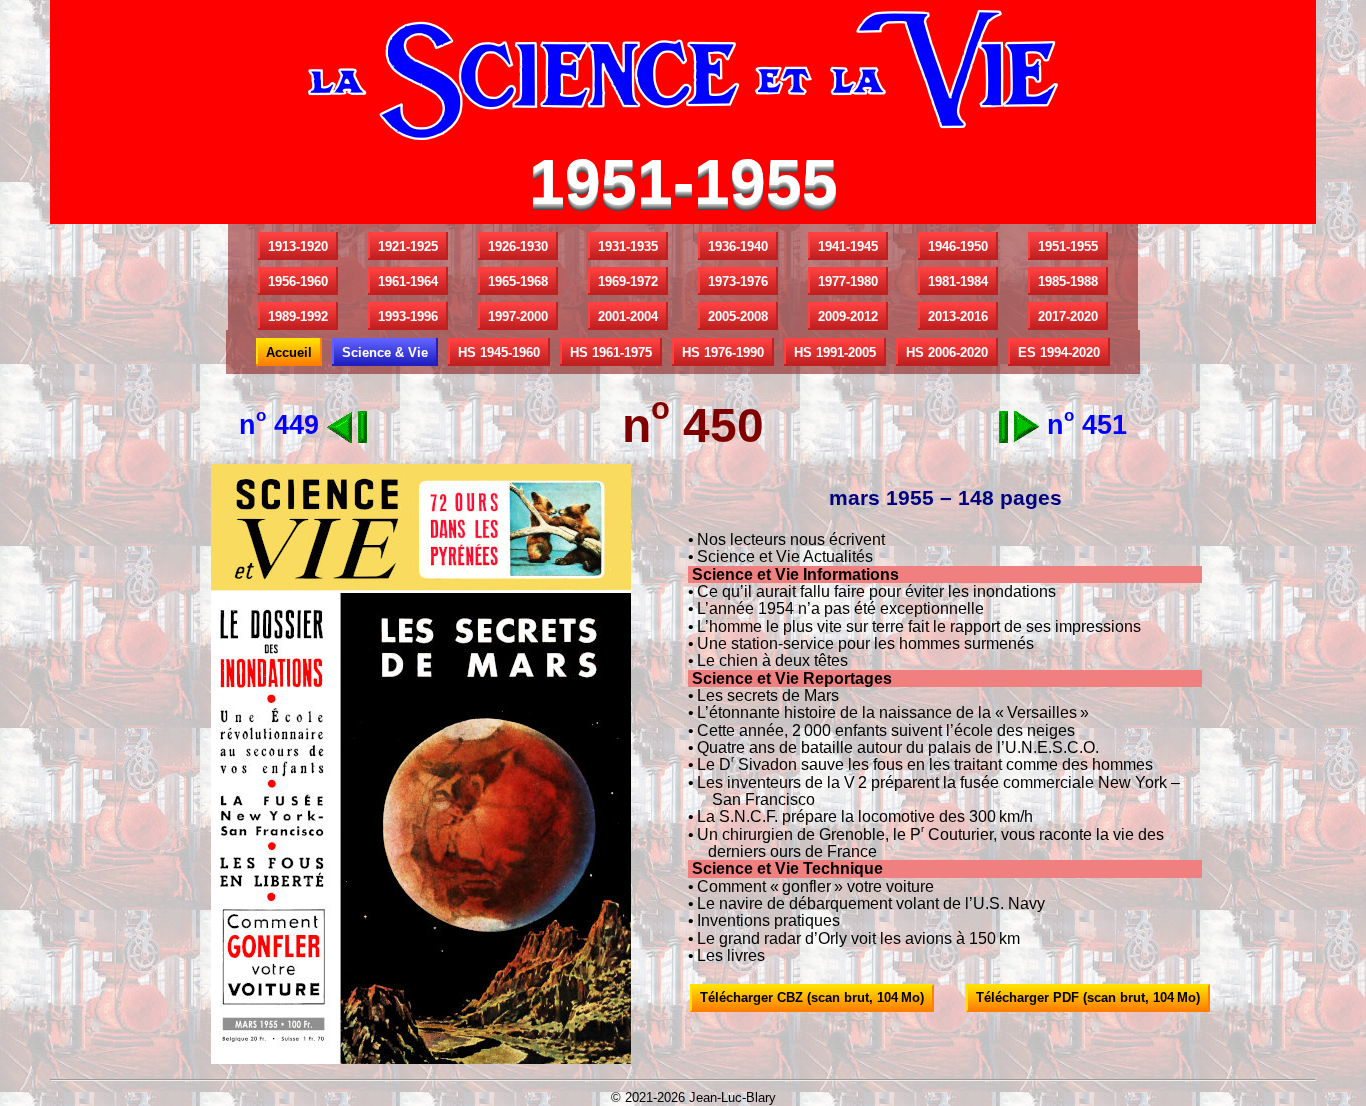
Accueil (289, 352)
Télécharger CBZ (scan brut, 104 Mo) (812, 997)
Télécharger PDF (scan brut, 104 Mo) (1088, 997)
